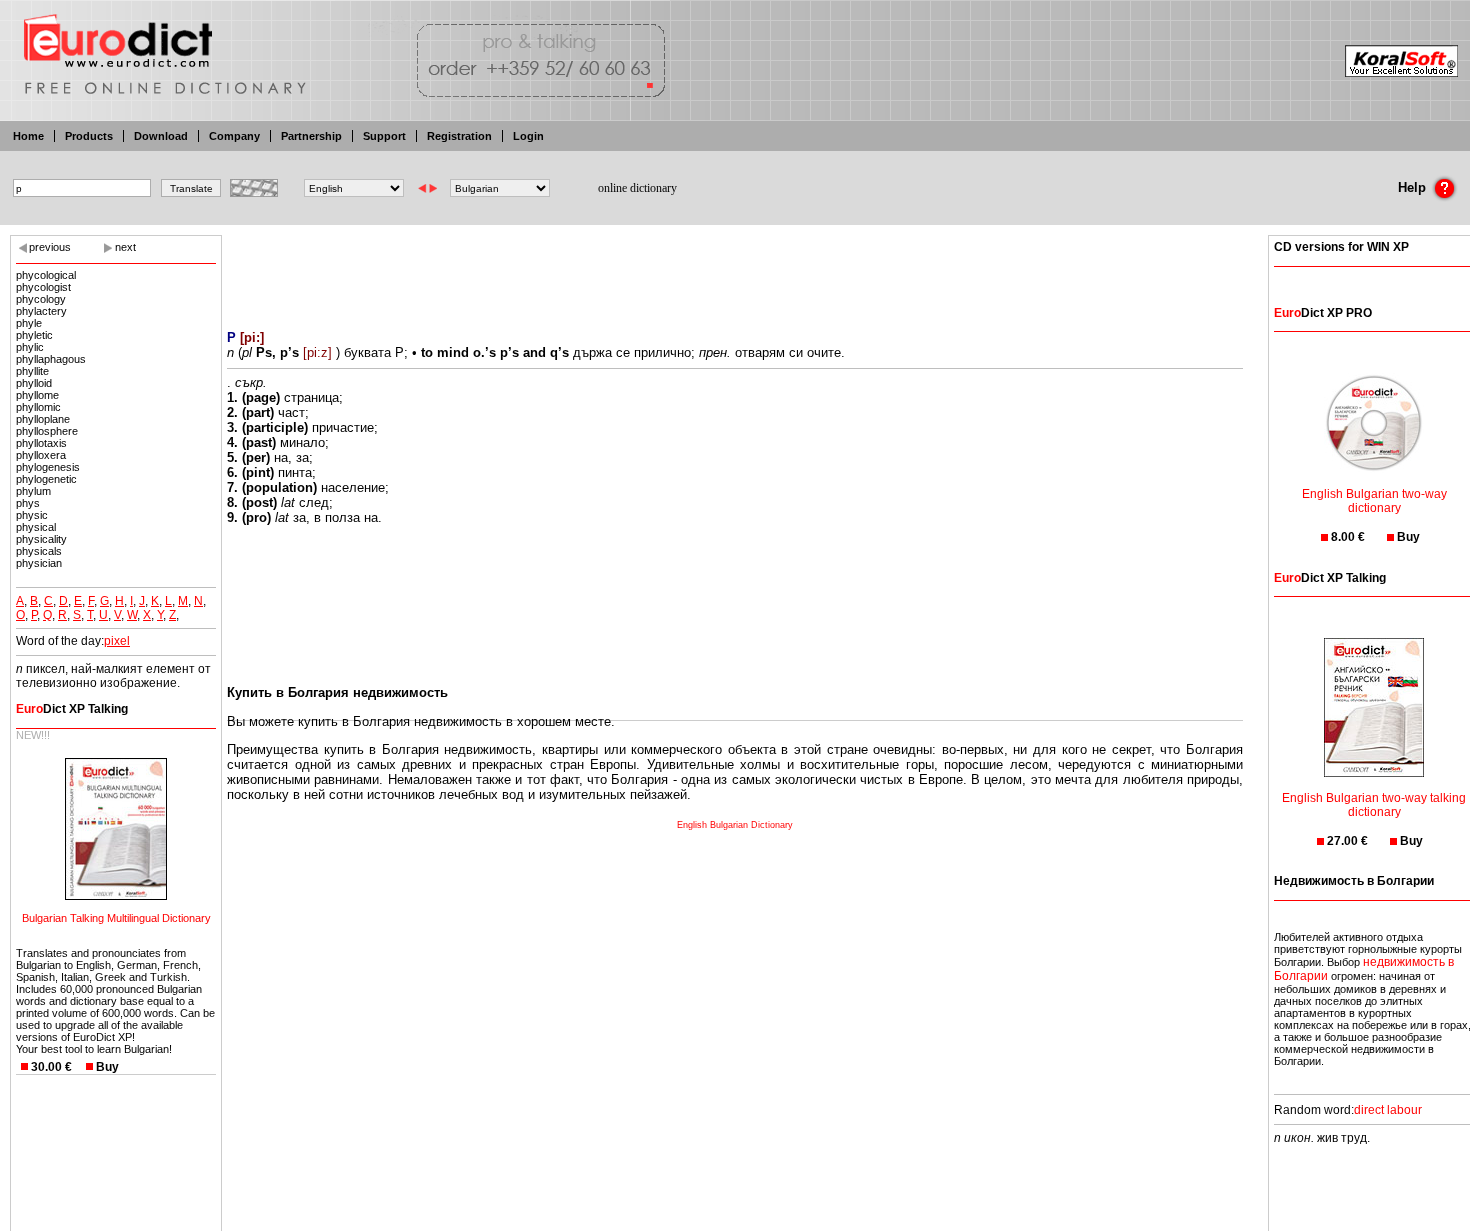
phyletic (34, 335)
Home (28, 136)
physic (32, 515)
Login (528, 136)
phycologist (43, 287)
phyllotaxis (41, 443)
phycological (46, 275)
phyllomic (38, 407)
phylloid (34, 383)
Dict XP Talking (72, 709)
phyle (29, 323)
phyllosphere (47, 431)
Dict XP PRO (1323, 313)
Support (384, 136)
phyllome (37, 395)
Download (161, 136)
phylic (30, 347)
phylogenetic (46, 479)
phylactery (41, 311)
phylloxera (41, 455)
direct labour (1388, 1110)
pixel (117, 641)
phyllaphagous (51, 359)
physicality (41, 539)
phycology (41, 299)
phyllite (32, 371)
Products (89, 136)
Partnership (311, 136)
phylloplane (43, 419)
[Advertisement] (735, 270)
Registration (459, 136)
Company (234, 136)
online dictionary (637, 188)
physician (39, 563)
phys (28, 503)
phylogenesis (48, 467)
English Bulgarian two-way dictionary (1374, 501)
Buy (107, 1067)
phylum (33, 491)
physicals (39, 551)
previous (50, 247)
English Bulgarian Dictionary (735, 825)
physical (36, 527)
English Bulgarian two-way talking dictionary (1374, 805)
